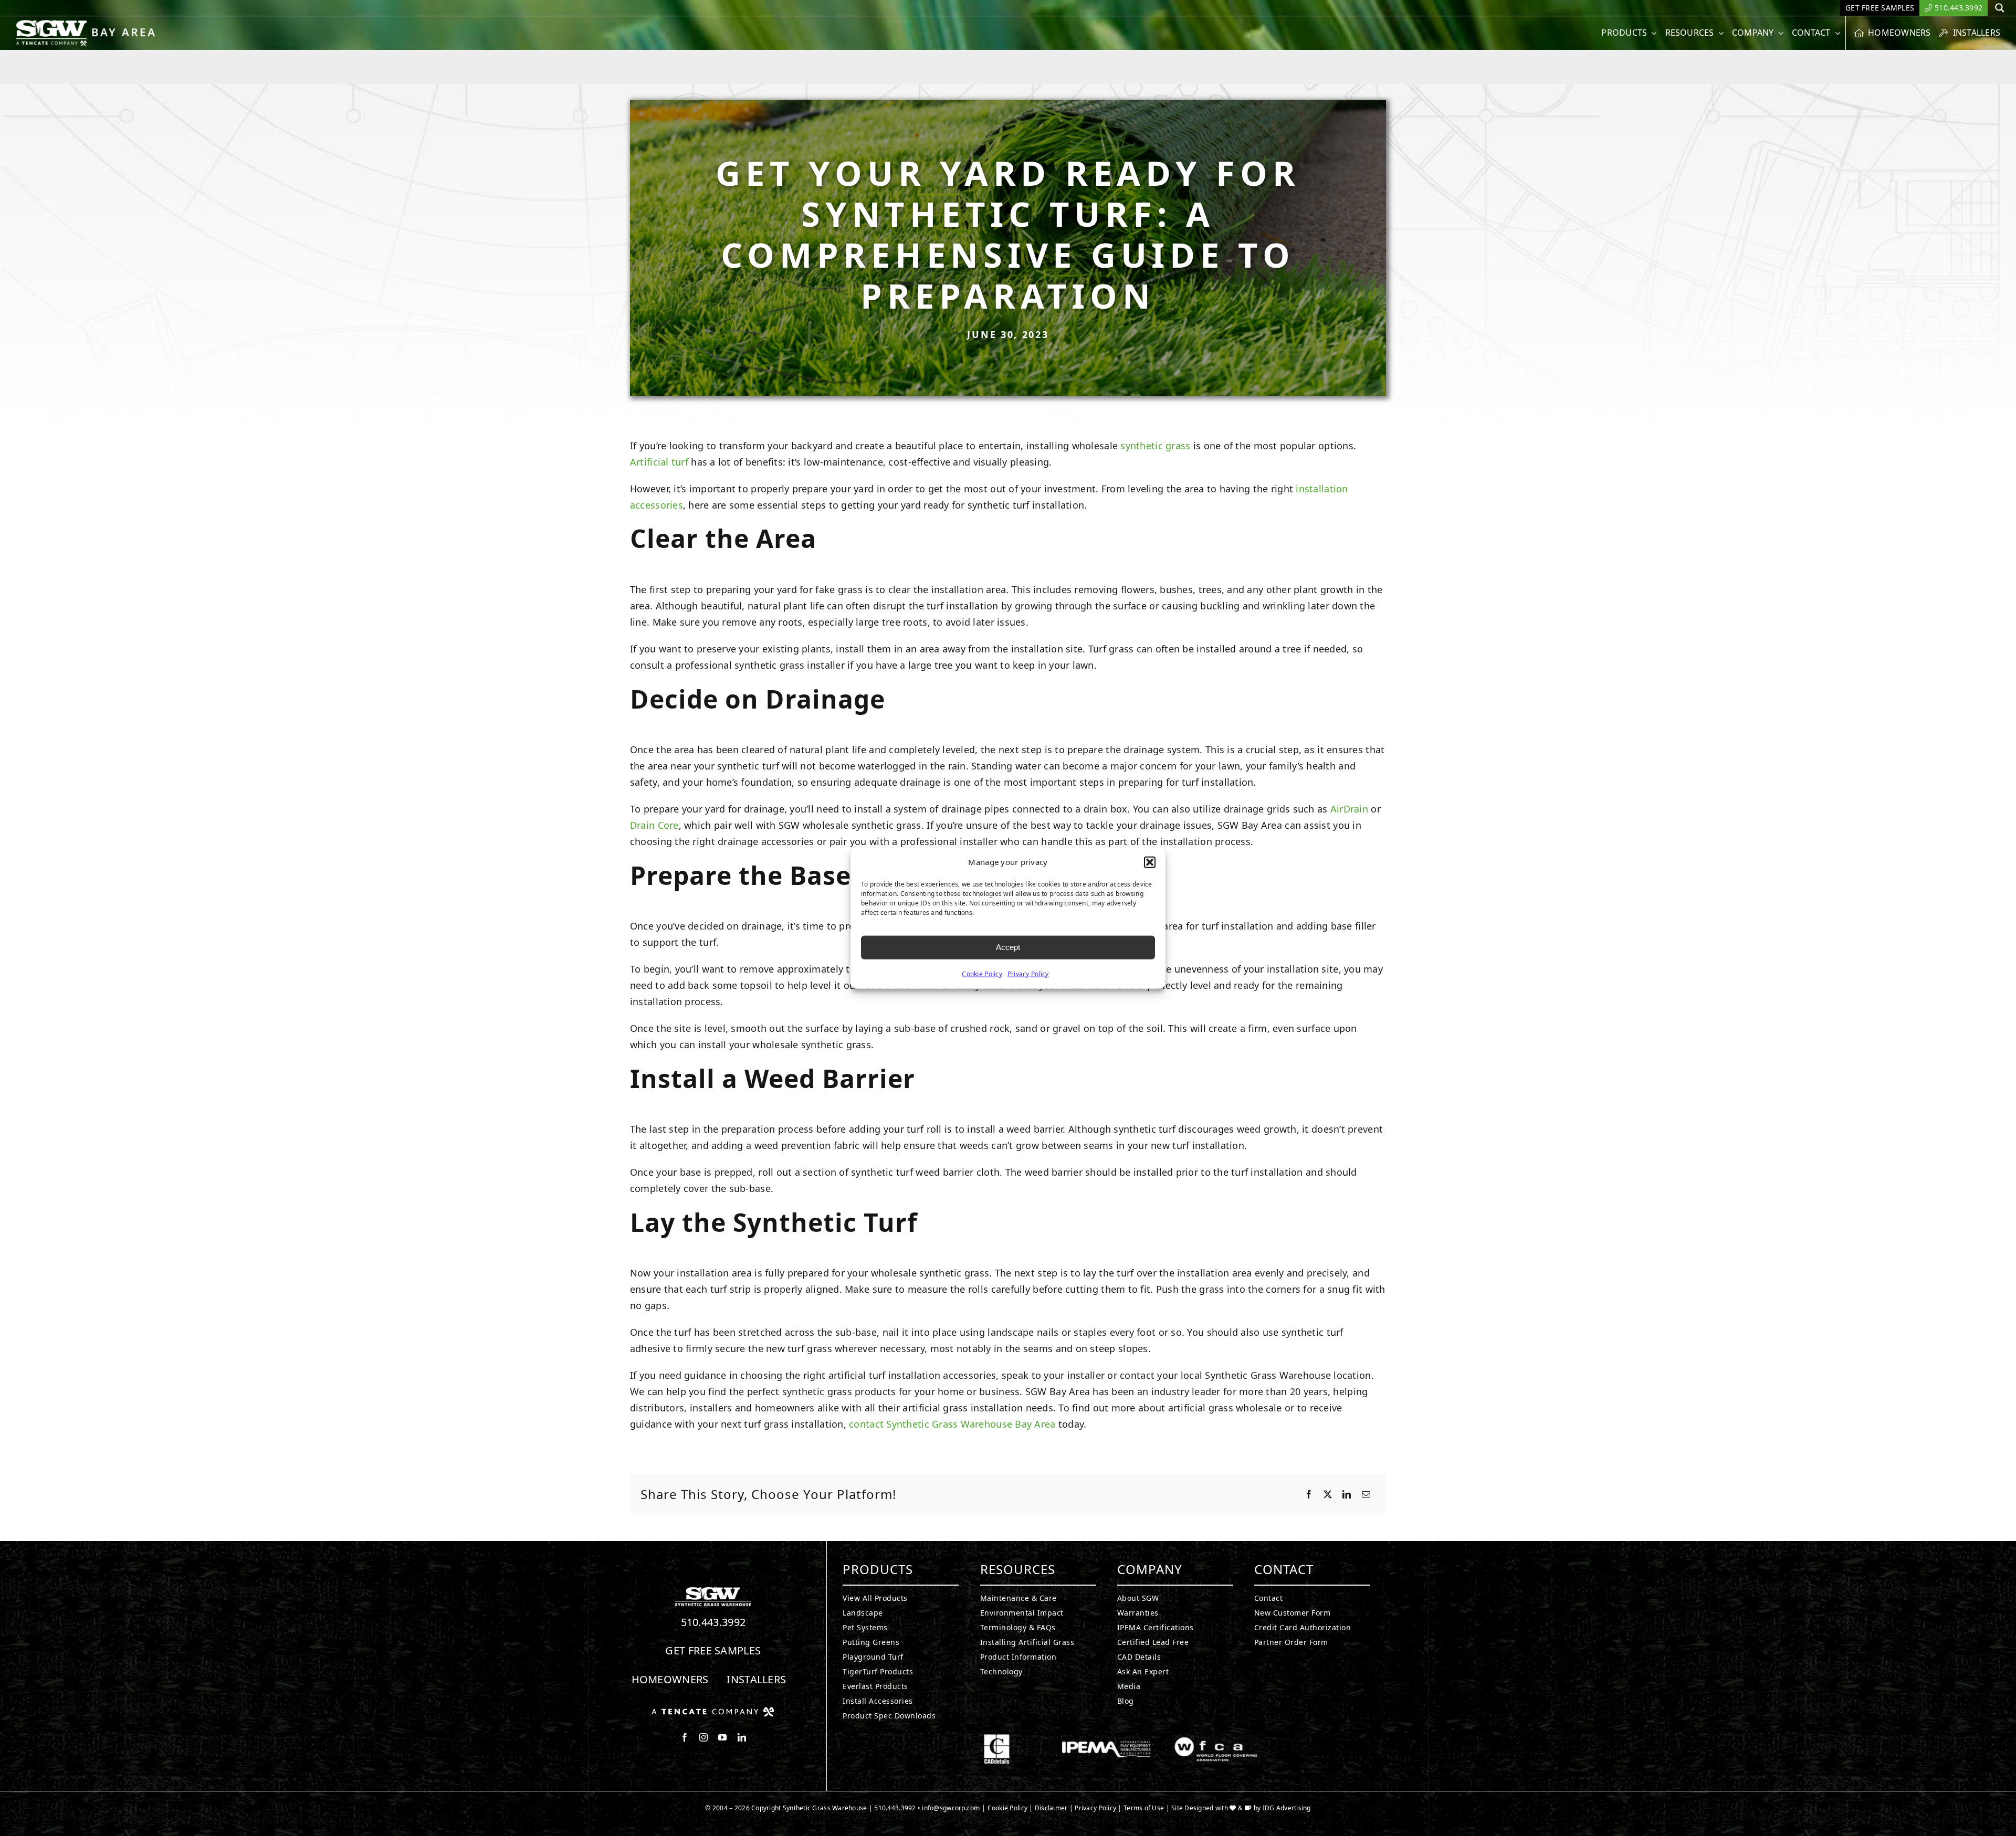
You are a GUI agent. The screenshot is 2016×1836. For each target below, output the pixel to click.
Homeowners (670, 1679)
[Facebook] (1309, 1495)
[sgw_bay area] (88, 24)
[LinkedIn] (1347, 1495)
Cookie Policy (982, 973)
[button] (1150, 862)
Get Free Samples (713, 1650)
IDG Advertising (1287, 1808)
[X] (1328, 1495)
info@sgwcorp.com (951, 1808)
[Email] (1366, 1495)
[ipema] (1106, 1738)
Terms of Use (1144, 1808)
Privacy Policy (1028, 973)
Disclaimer (1051, 1808)
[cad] (997, 1738)
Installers (756, 1679)
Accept (1008, 947)
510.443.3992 (713, 1622)
